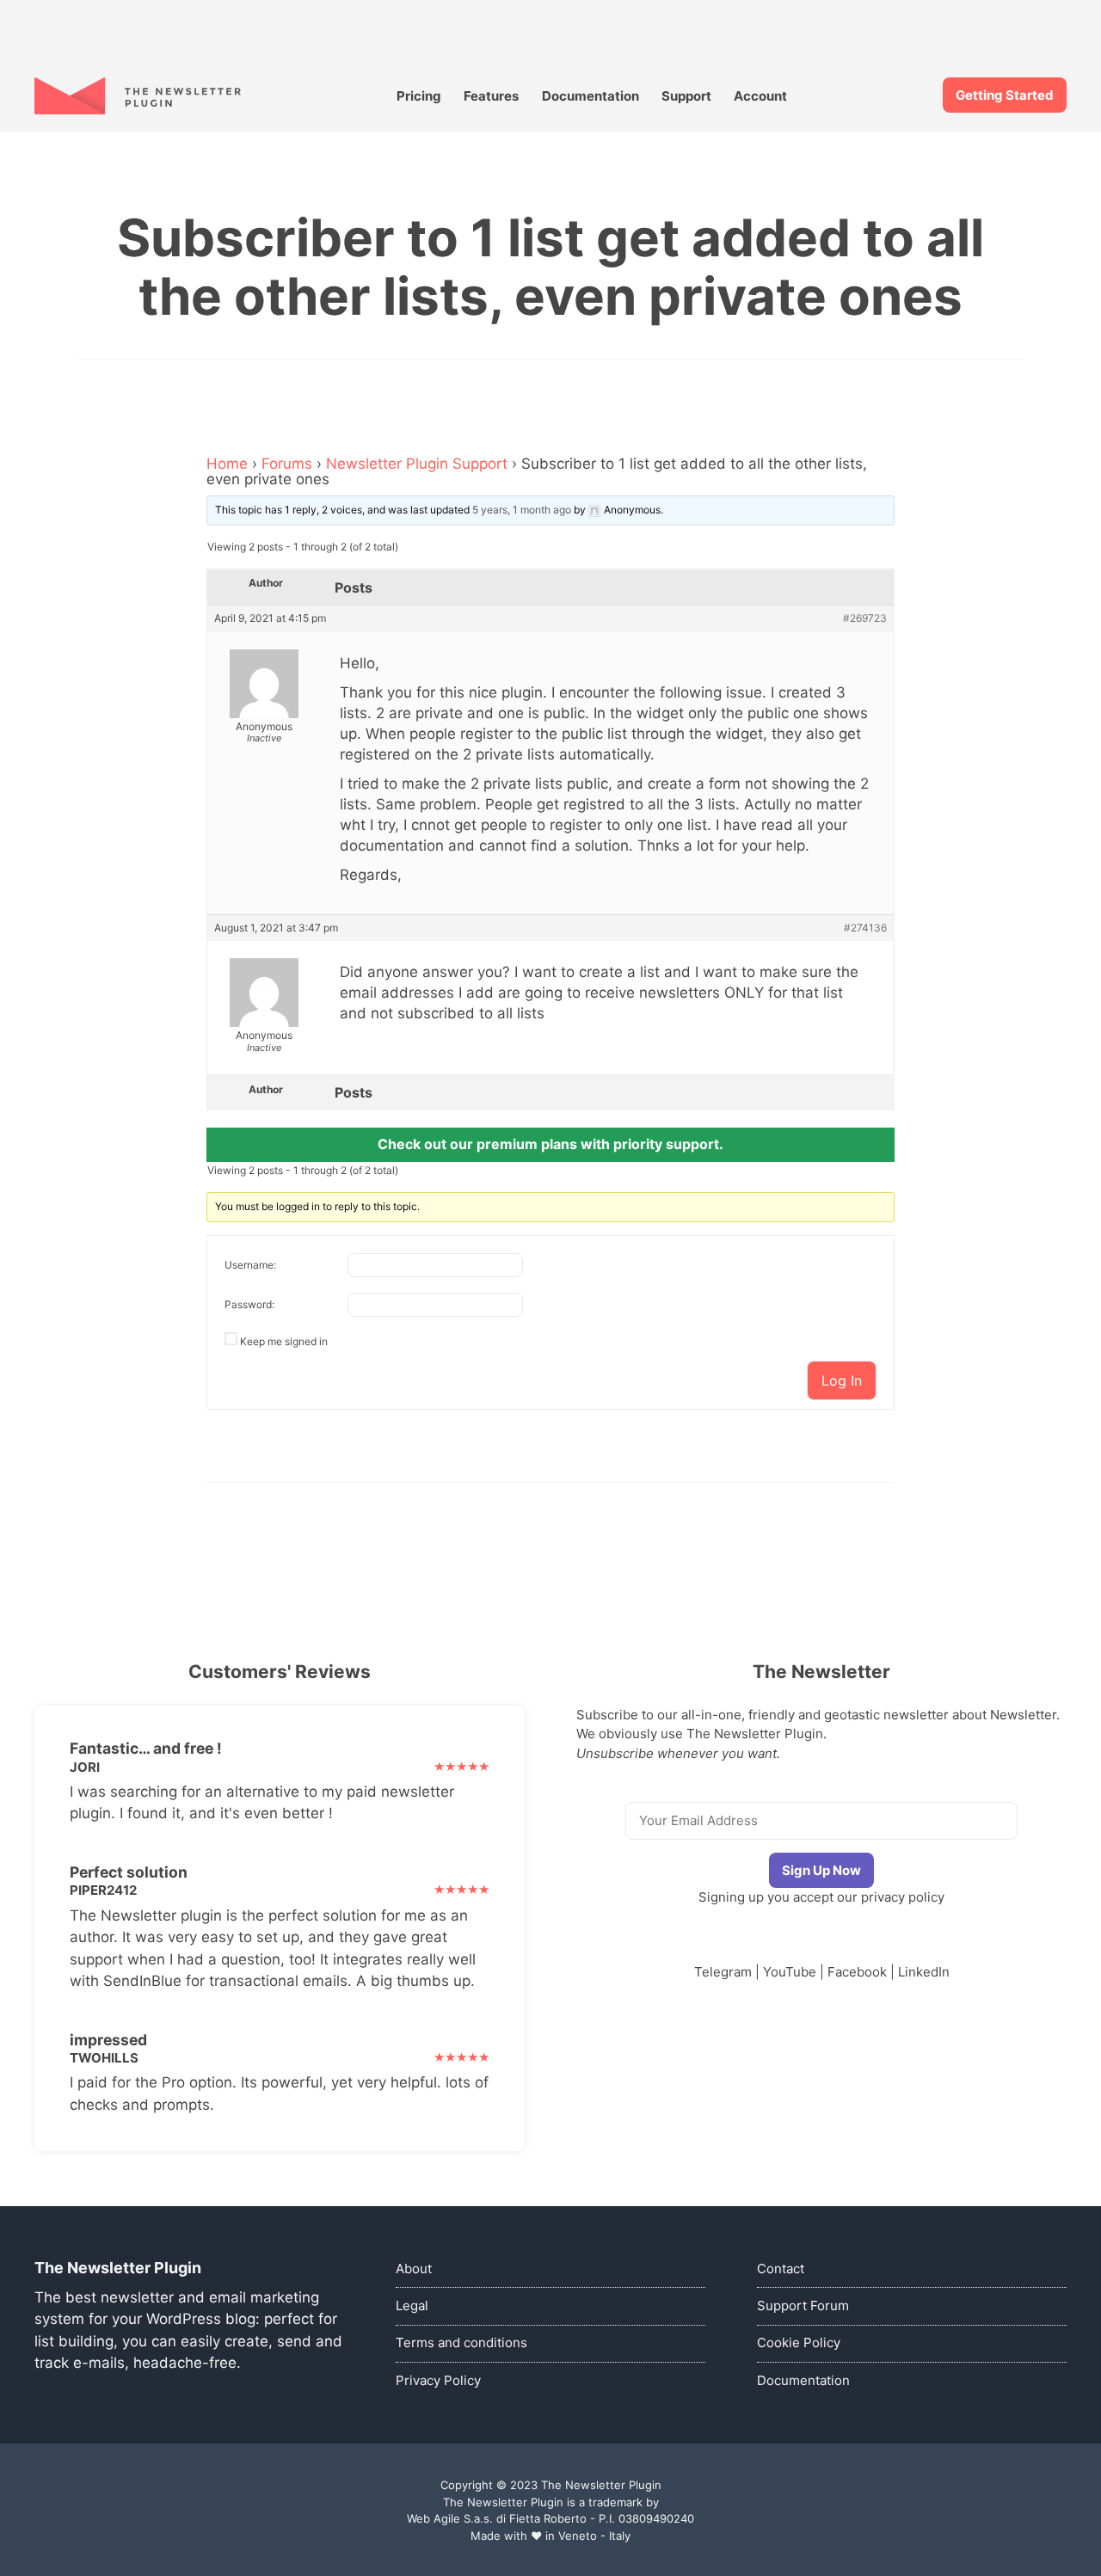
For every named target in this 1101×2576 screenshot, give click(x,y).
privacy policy (903, 1897)
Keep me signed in (284, 1341)
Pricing (419, 96)
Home (227, 464)
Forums (287, 464)
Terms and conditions (461, 2342)
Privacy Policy (438, 2380)
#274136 (865, 928)
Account (760, 96)
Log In (842, 1380)
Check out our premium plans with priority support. (550, 1144)
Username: (250, 1265)
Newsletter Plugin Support (417, 464)
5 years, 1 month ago (522, 510)
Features (491, 96)
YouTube (790, 1972)
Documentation (590, 96)
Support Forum (803, 2305)
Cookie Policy (799, 2342)
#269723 (865, 618)
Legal (412, 2305)
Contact (781, 2269)
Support (686, 96)
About (414, 2269)
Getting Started (1005, 95)
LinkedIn (924, 1972)
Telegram (723, 1972)
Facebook (857, 1972)
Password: (249, 1304)
